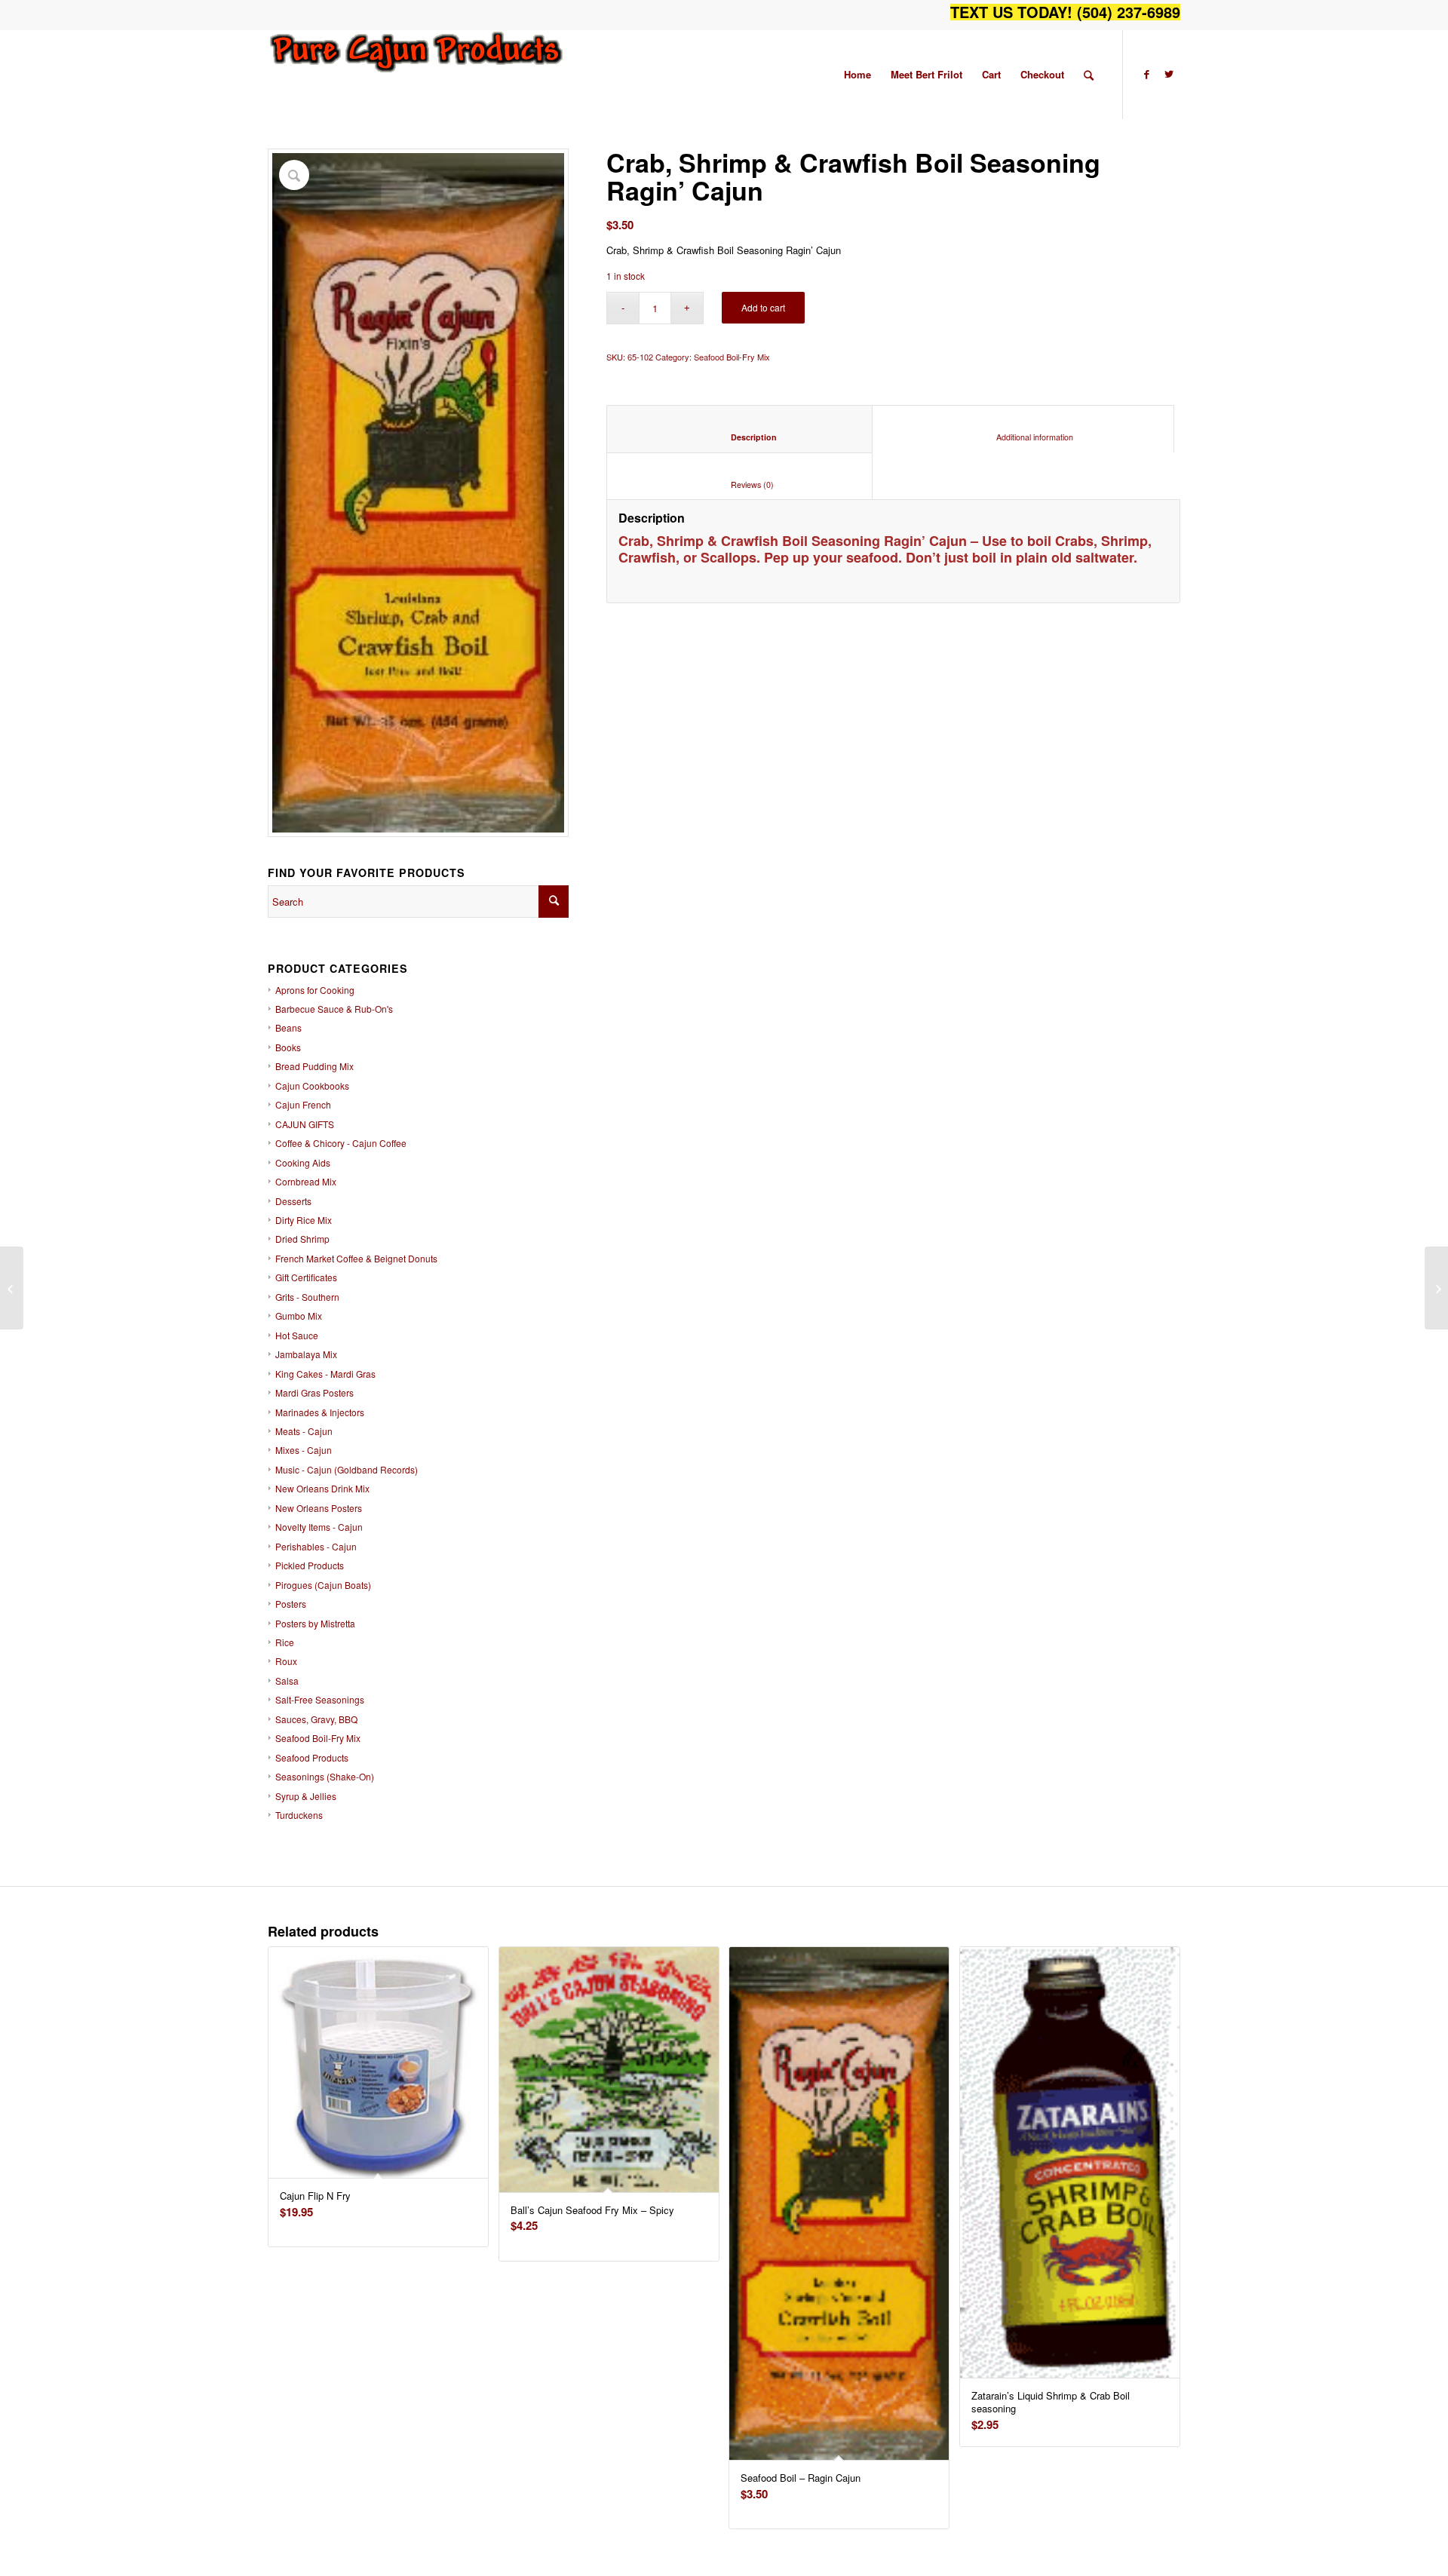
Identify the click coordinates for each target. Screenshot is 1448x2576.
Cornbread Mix (306, 1181)
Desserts (293, 1201)
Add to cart (763, 307)
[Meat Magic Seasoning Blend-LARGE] (12, 1288)
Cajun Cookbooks (312, 1086)
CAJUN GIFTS (305, 1124)
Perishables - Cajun (316, 1546)
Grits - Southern (307, 1297)
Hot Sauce (297, 1335)
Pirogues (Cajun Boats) (323, 1585)
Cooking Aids (303, 1162)
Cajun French (303, 1104)
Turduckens (299, 1815)
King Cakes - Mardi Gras (325, 1374)
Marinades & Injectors (320, 1412)
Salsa (287, 1681)
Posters (291, 1604)
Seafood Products (312, 1757)
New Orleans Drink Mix (322, 1488)
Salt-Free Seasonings (320, 1699)
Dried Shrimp (302, 1239)
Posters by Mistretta (315, 1623)
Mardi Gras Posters (314, 1392)
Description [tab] (740, 437)
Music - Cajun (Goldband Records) (347, 1469)
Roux (286, 1661)
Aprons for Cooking (315, 990)
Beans (288, 1027)
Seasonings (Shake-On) (325, 1776)
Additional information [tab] (1023, 437)
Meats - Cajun (304, 1431)
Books (288, 1047)
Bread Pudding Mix (314, 1066)
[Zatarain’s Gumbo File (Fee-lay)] (1436, 1288)
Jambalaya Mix (306, 1354)
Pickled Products (310, 1565)
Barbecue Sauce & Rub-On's (334, 1009)
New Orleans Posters (319, 1508)
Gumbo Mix (299, 1316)
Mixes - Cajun (304, 1450)
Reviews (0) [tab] (740, 485)
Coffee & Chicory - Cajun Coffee (341, 1143)
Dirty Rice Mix (304, 1220)
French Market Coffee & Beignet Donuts (356, 1258)
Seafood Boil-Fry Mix (318, 1738)
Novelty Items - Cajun (319, 1527)
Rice (285, 1642)
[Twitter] (1169, 74)
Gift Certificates (306, 1277)
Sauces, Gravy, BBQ (316, 1719)
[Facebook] (1146, 74)
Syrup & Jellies (306, 1796)
